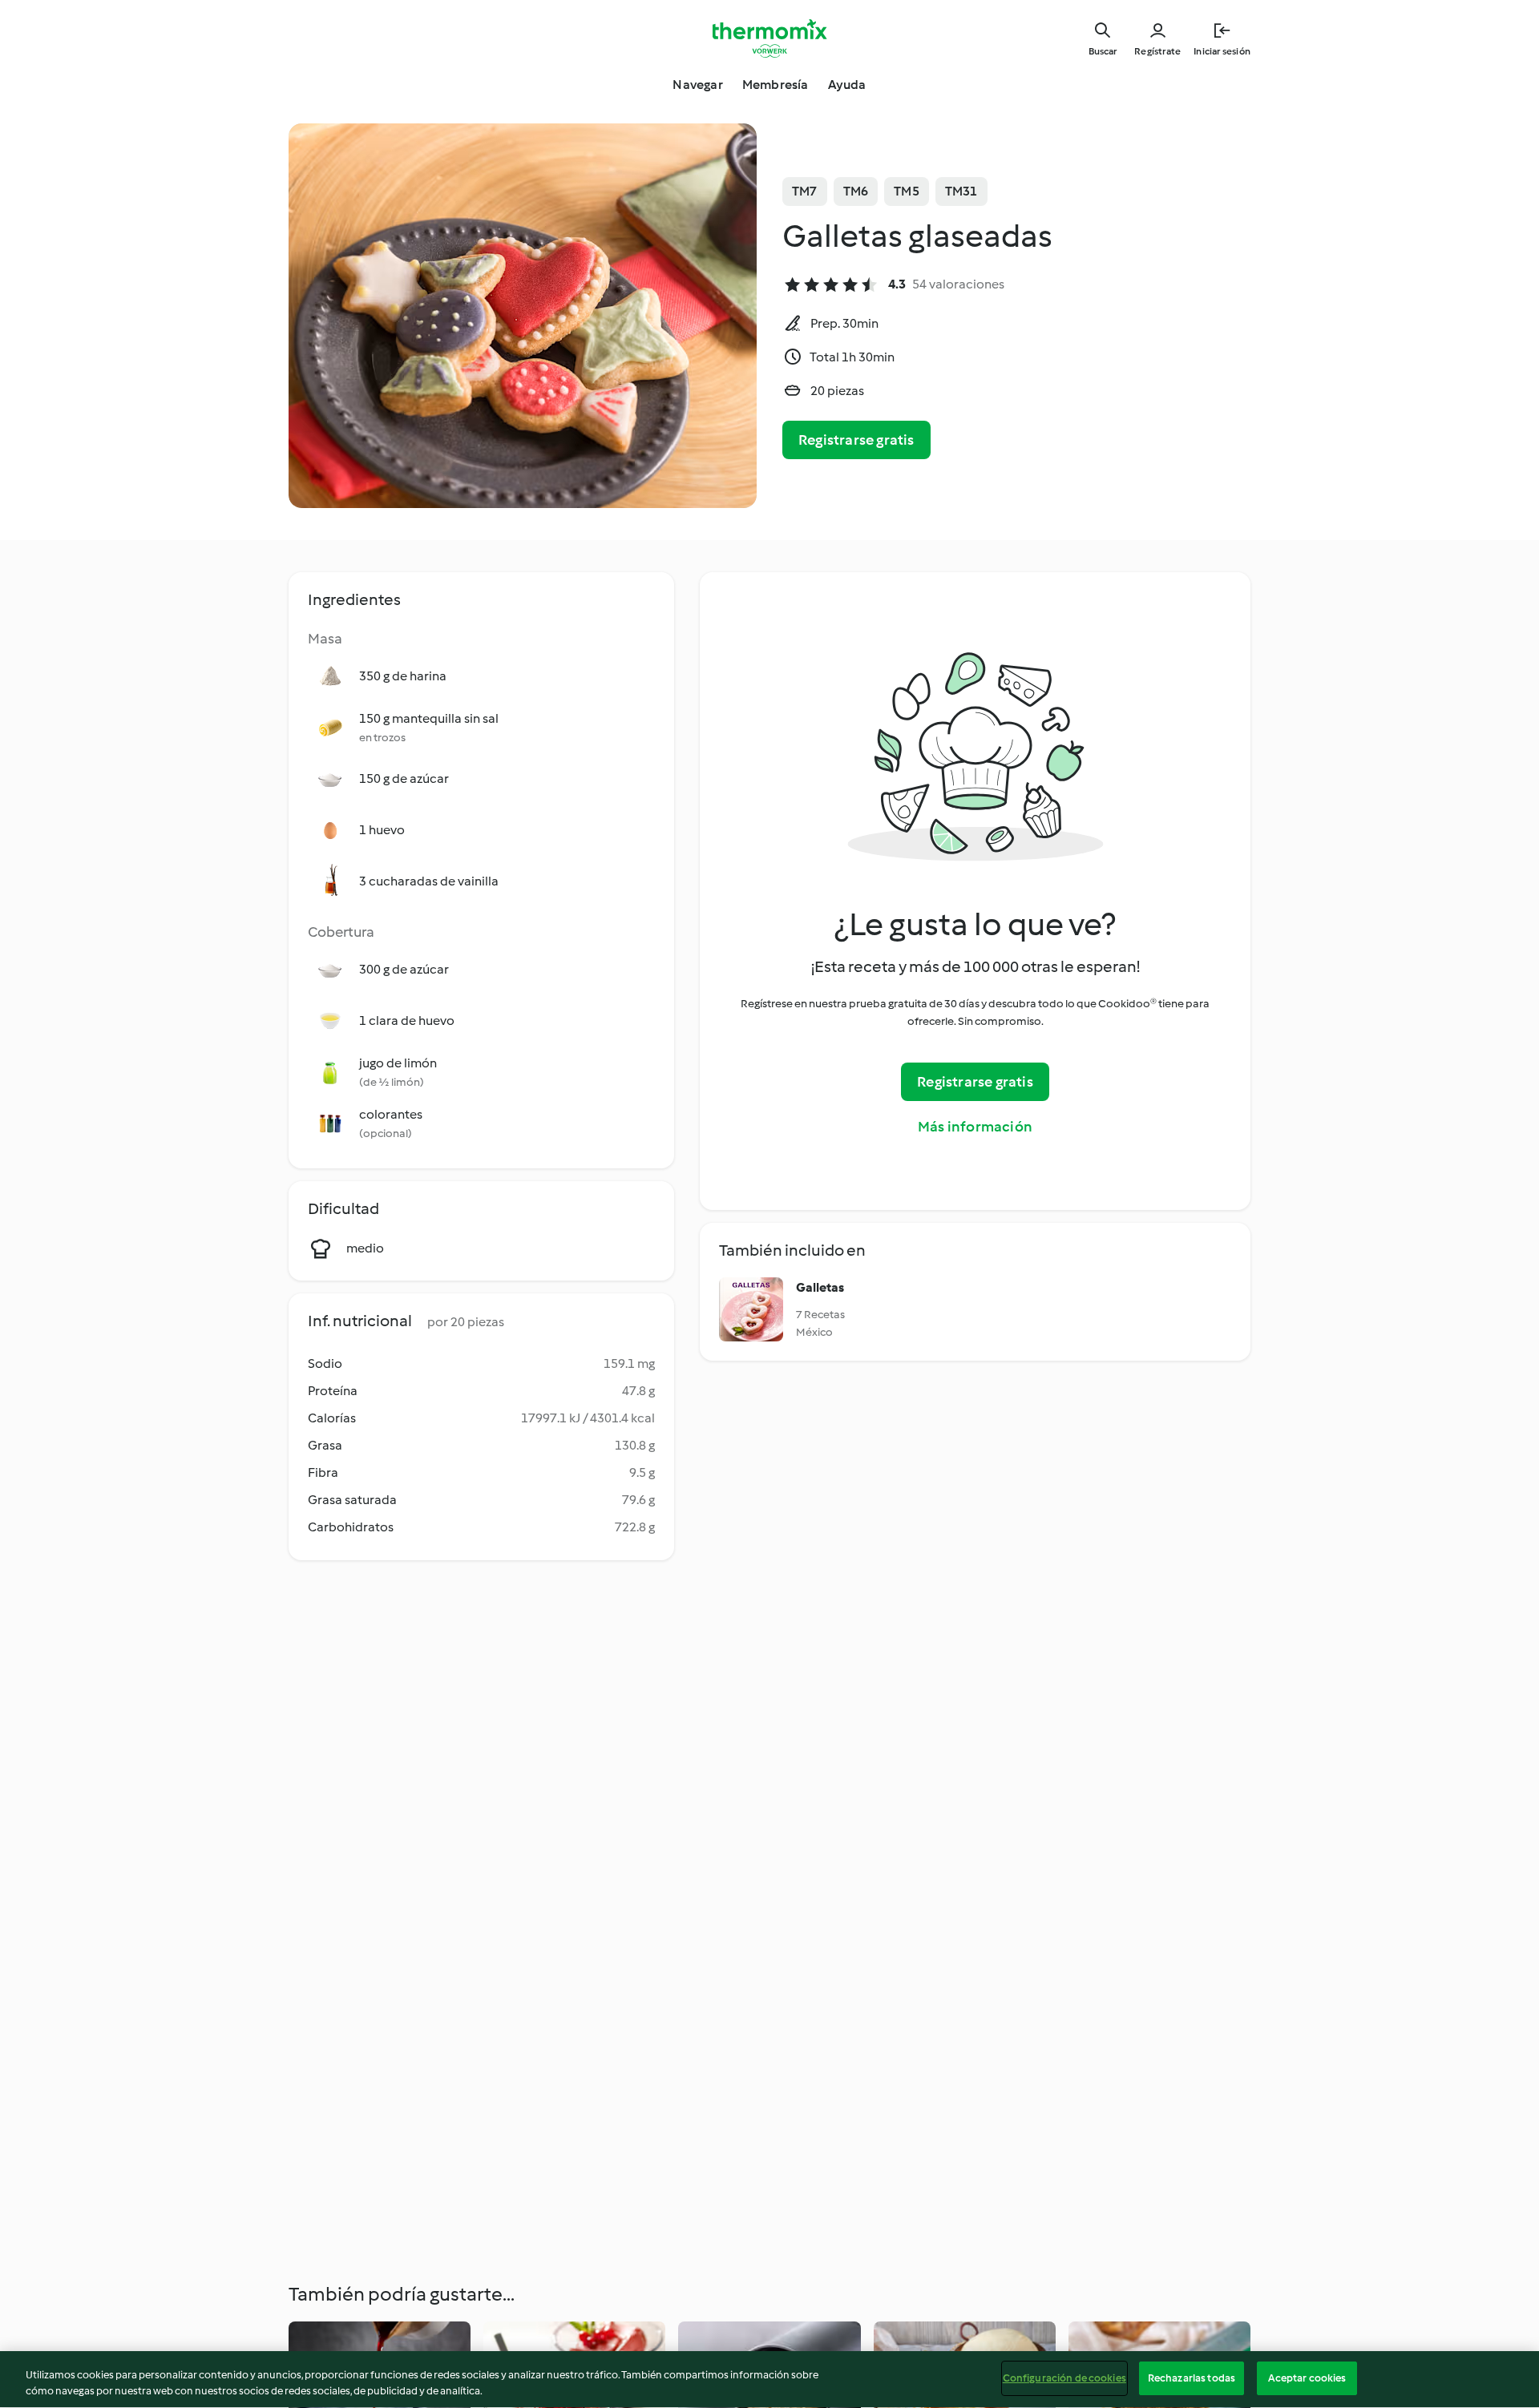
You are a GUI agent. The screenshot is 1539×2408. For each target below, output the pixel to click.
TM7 (805, 191)
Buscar (1103, 51)
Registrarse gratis (856, 440)
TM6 (856, 191)
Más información (975, 1127)
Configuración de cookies (1064, 2378)
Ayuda (847, 85)
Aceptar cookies (1307, 2378)
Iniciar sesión (1222, 51)
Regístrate (1157, 51)
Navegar (697, 85)
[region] (769, 2380)
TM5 (907, 191)
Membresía (776, 85)
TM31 (961, 191)
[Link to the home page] (769, 38)
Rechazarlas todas (1192, 2378)
